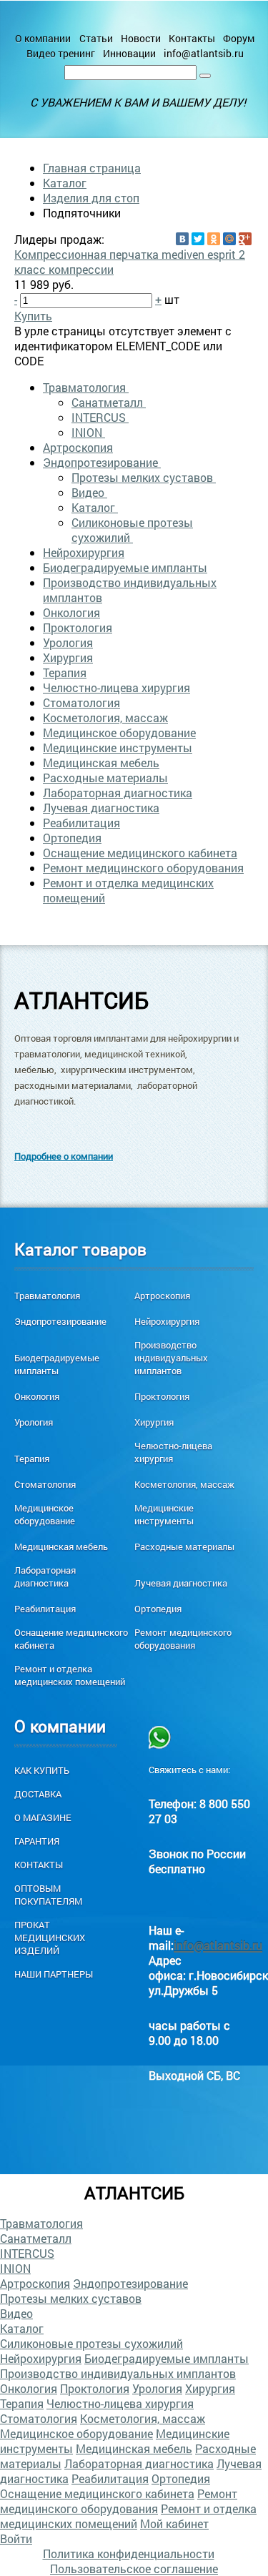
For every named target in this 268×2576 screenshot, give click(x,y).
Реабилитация (81, 823)
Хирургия (68, 657)
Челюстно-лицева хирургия (116, 687)
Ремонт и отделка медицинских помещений (70, 1675)
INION (88, 432)
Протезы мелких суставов (144, 477)
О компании (43, 38)
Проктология (78, 627)
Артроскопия (78, 447)
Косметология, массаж (105, 717)
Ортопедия (72, 838)
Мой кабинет (174, 2523)
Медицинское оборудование (119, 732)
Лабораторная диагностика (118, 793)
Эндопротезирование (102, 462)
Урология (68, 642)
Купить (33, 316)
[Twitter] (198, 239)
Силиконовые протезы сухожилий (132, 530)
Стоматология (81, 702)
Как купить (42, 1770)
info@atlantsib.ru (204, 53)
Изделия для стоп (91, 198)
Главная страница (92, 168)
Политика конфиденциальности (129, 2553)
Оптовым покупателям (48, 1895)
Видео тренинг (61, 53)
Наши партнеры (54, 1974)
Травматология (86, 387)
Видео (89, 492)
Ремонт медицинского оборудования (143, 868)
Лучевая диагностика (101, 808)
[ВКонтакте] (182, 239)
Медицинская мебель (101, 763)
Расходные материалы (105, 778)
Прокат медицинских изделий (50, 1938)
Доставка (38, 1794)
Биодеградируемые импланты (125, 567)
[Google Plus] (245, 239)
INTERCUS (100, 417)
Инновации (129, 53)
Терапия (65, 672)
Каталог (65, 183)
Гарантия (37, 1841)
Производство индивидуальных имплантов (171, 1358)
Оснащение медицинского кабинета (140, 853)
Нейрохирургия (84, 552)
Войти (16, 2538)
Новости (141, 38)
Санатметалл (109, 402)
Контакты (192, 38)
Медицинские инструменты (118, 747)
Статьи (96, 38)
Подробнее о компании (64, 1156)
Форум (239, 38)
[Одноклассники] (214, 239)
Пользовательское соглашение (134, 2568)
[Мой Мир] (229, 239)
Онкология (71, 612)
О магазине (43, 1817)
